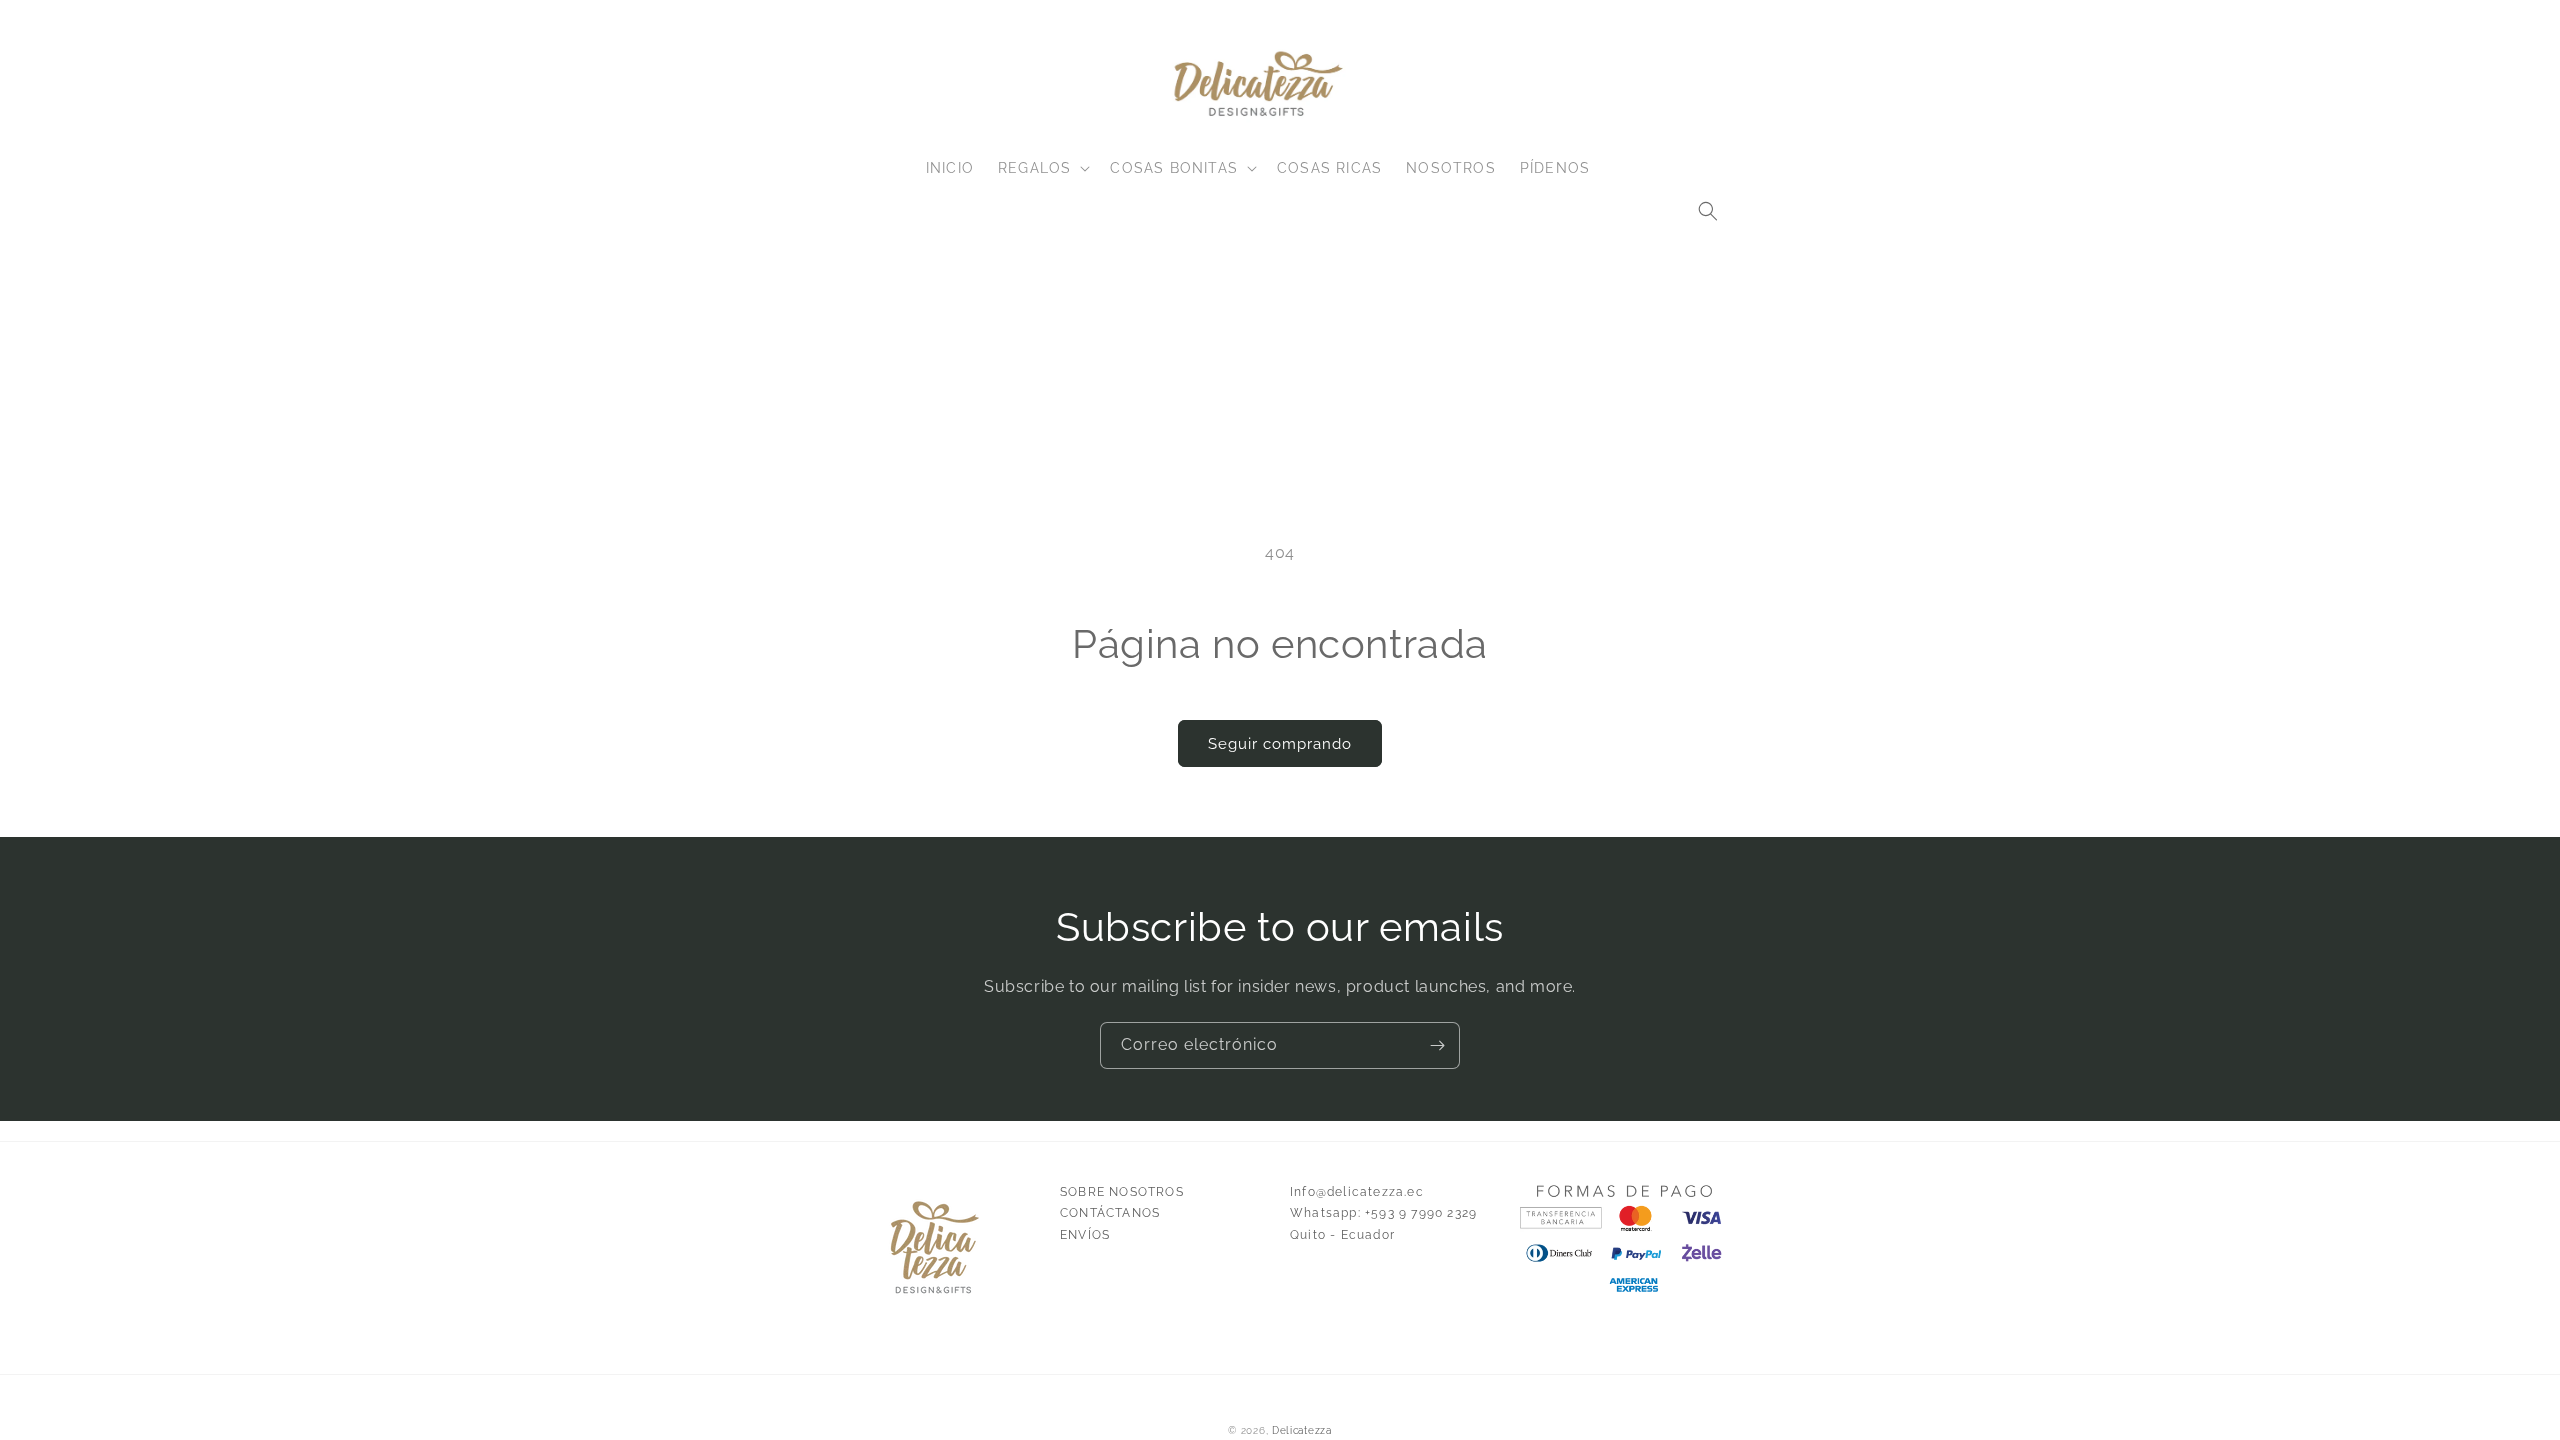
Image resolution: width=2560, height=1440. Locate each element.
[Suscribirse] (1437, 1045)
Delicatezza (1302, 1430)
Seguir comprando (1280, 744)
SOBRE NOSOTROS (1122, 1192)
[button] (1708, 211)
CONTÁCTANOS (1110, 1213)
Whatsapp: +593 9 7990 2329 (1383, 1213)
